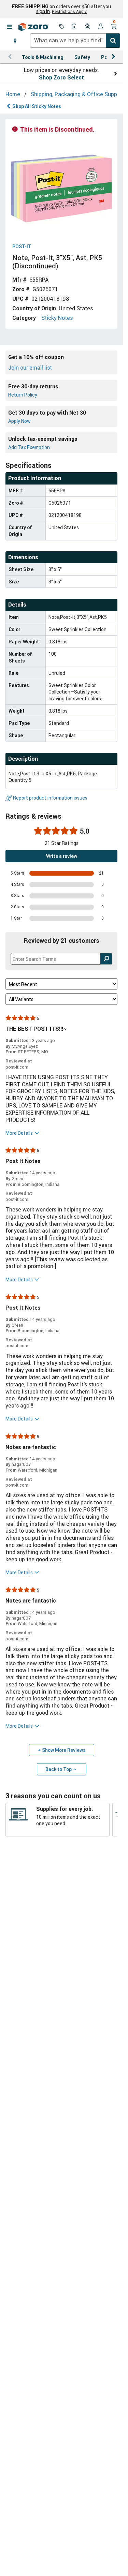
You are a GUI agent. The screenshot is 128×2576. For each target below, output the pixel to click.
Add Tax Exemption (29, 447)
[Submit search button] (113, 41)
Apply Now (19, 421)
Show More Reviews (64, 1750)
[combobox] (75, 41)
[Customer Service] (88, 27)
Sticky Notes (57, 318)
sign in (43, 11)
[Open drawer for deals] (62, 27)
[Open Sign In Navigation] (101, 27)
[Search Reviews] (106, 959)
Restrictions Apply (69, 11)
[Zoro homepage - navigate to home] (33, 27)
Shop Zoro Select (61, 77)
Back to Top (59, 1769)
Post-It (22, 247)
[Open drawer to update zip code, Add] (15, 41)
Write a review (62, 856)
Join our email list (30, 368)
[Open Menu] (9, 27)
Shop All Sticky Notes (37, 106)
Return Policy (23, 395)
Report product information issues (50, 798)
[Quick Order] (75, 27)
